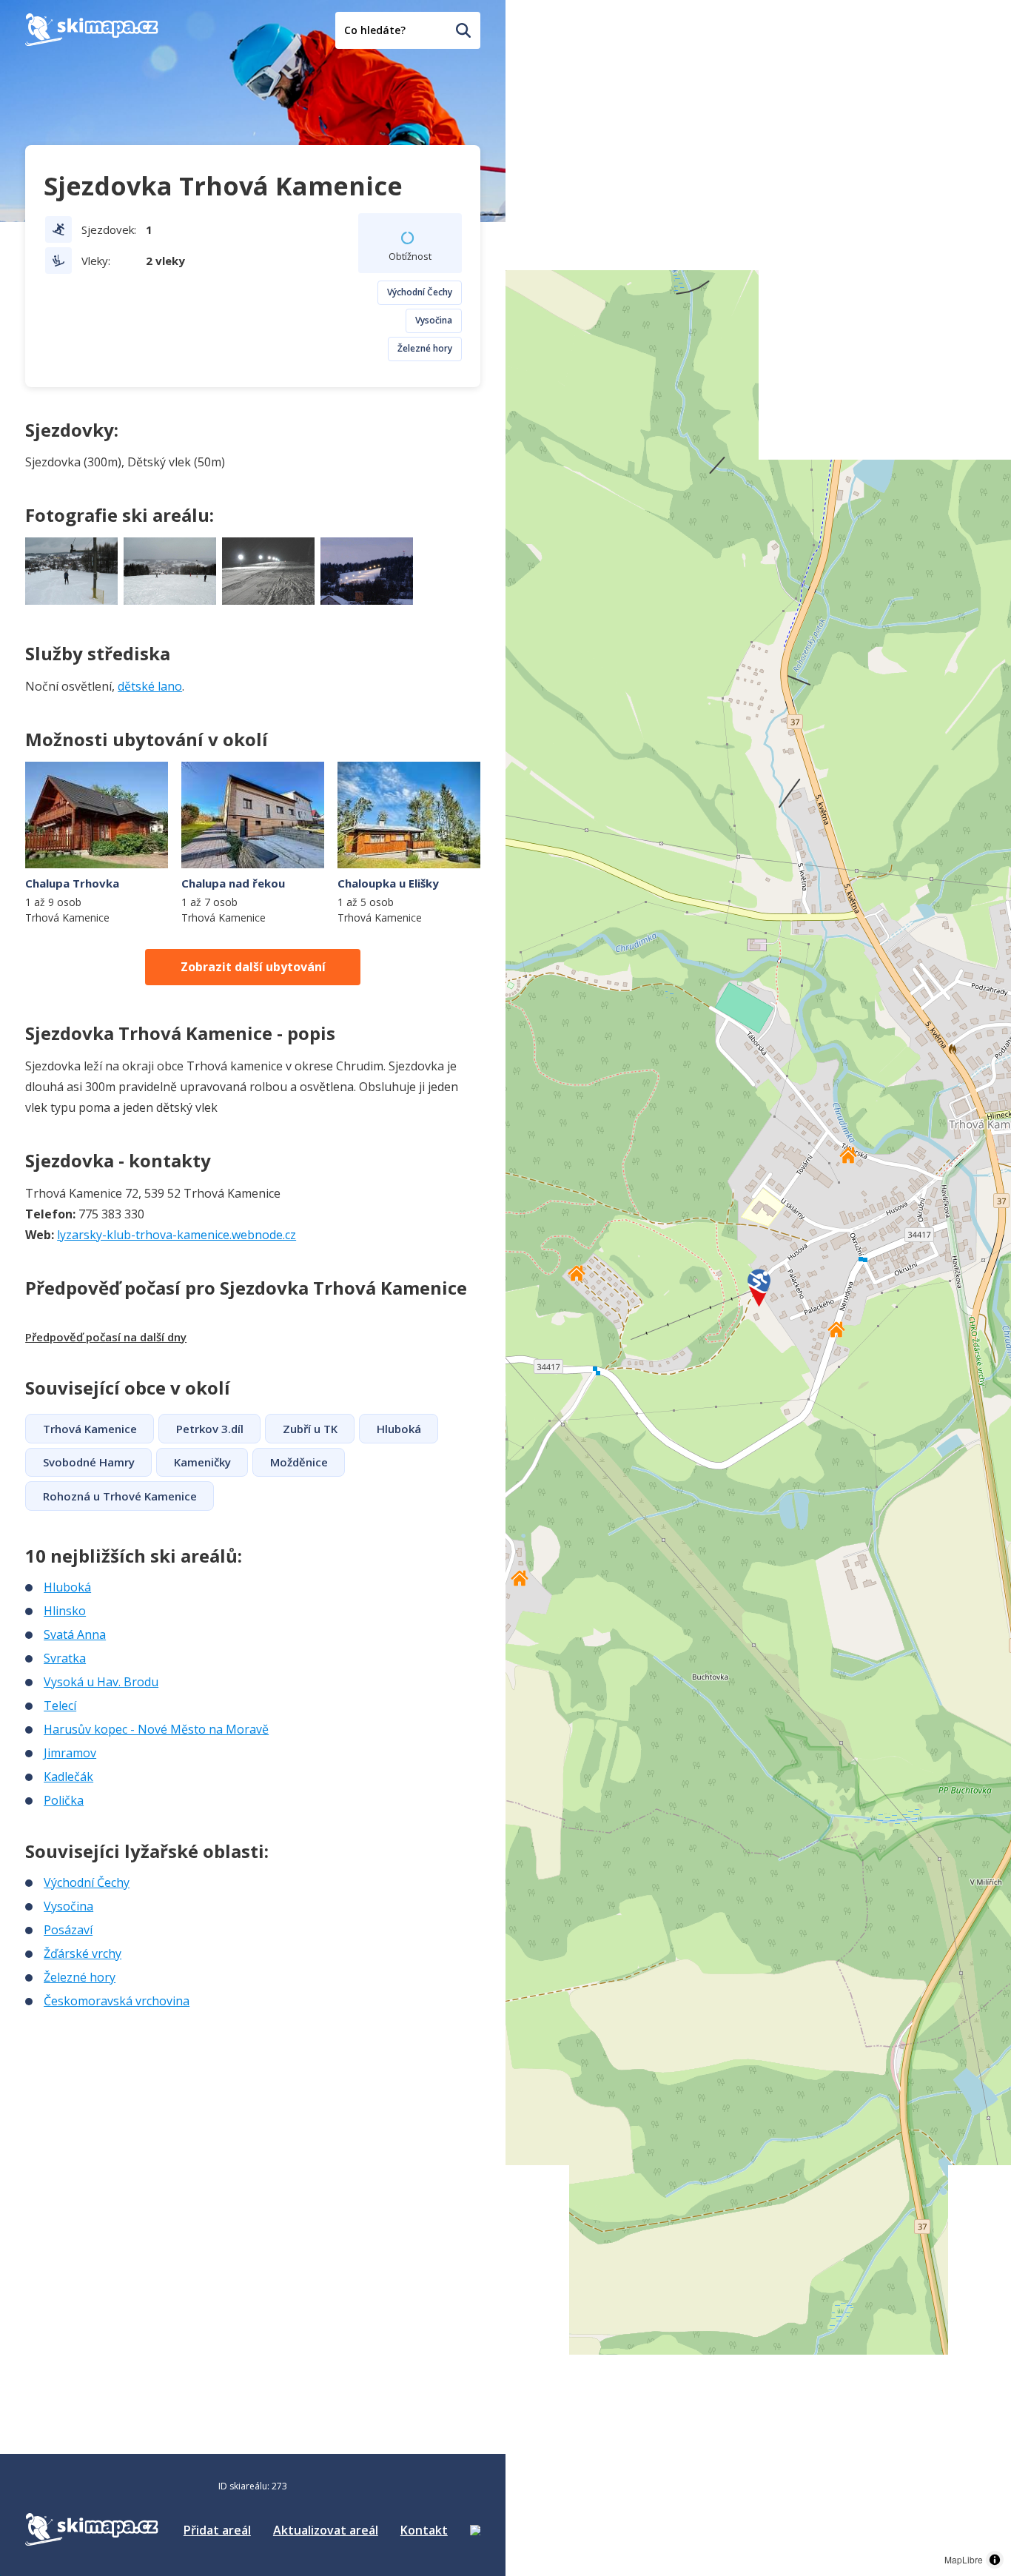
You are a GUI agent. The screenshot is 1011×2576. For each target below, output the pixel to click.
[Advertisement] (136, 2108)
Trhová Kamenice (90, 1429)
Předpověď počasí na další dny (106, 1337)
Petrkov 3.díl (210, 1429)
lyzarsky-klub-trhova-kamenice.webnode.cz (177, 1235)
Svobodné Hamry (89, 1462)
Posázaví (68, 1930)
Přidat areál (217, 2530)
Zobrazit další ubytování (253, 967)
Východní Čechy (420, 292)
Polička (64, 1800)
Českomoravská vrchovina (117, 2001)
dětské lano (150, 686)
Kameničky (202, 1462)
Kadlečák (68, 1777)
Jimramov (70, 1753)
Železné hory (425, 348)
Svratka (65, 1658)
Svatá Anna (75, 1634)
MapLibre (964, 2559)
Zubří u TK (310, 1429)
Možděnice (299, 1462)
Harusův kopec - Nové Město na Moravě (156, 1729)
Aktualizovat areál (326, 2530)
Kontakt (424, 2530)
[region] (758, 1288)
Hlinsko (65, 1611)
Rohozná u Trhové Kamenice (120, 1496)
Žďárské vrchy (83, 1953)
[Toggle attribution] (995, 2560)
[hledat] (463, 30)
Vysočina (434, 320)
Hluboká (399, 1429)
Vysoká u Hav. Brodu (101, 1682)
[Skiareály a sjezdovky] (475, 2530)
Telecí (60, 1705)
